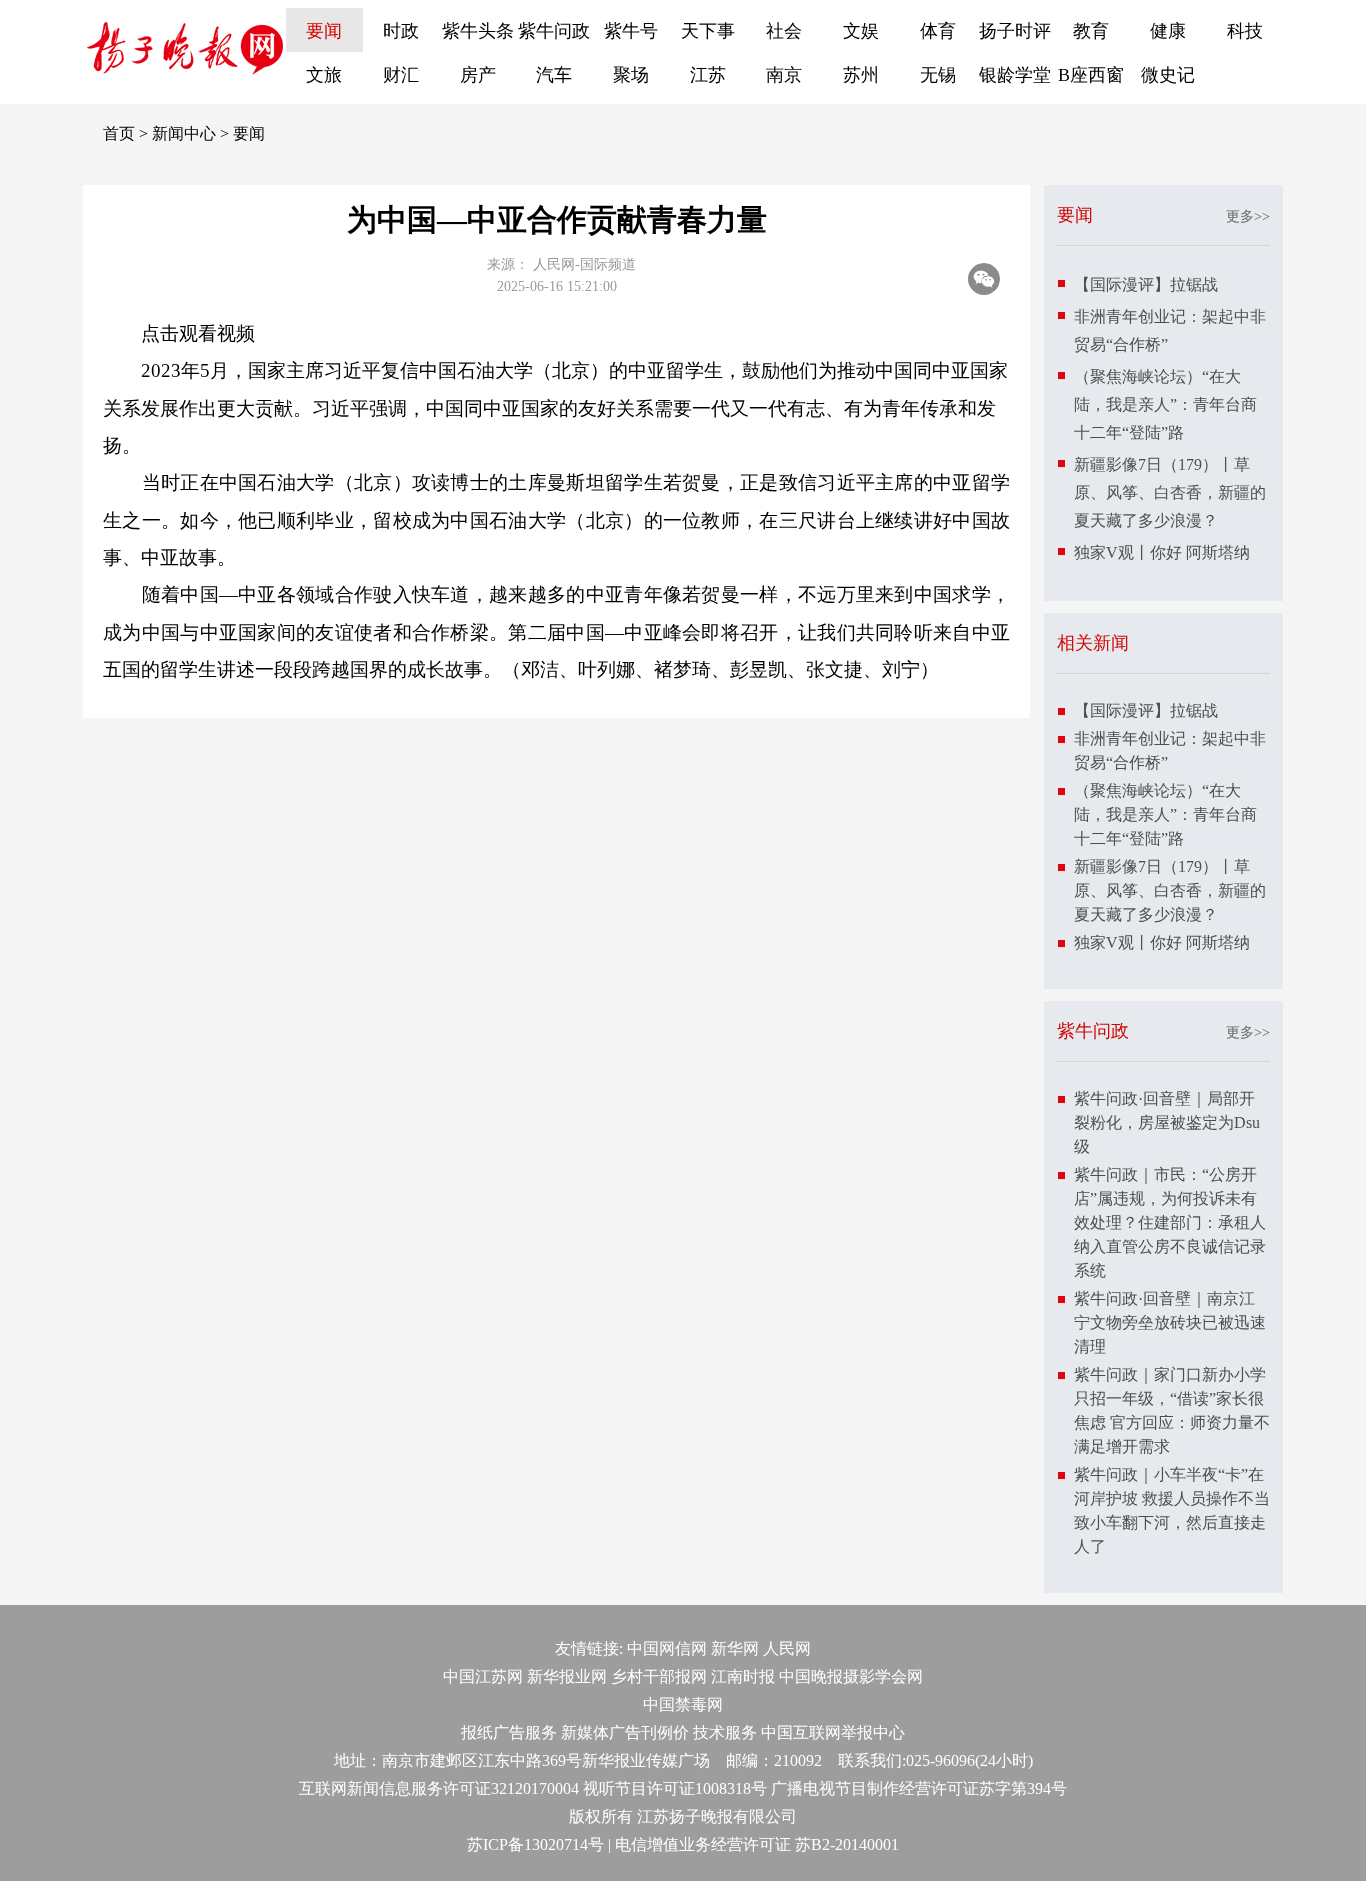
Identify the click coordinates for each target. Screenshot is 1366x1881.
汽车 (554, 75)
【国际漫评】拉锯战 (1146, 284)
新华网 (735, 1648)
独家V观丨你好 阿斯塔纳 (1162, 552)
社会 (784, 31)
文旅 (324, 75)
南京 (784, 75)
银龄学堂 (1015, 75)
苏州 (861, 75)
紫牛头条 (478, 31)
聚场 (631, 75)
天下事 (708, 31)
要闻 (324, 31)
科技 (1245, 31)
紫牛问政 (554, 31)
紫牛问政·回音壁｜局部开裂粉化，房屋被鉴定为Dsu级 (1167, 1122)
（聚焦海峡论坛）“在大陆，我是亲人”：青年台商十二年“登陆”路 (1165, 404)
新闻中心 (184, 133)
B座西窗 (1091, 75)
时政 (401, 31)
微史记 (1168, 75)
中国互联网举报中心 (833, 1732)
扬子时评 (1015, 31)
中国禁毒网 (683, 1704)
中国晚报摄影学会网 (851, 1676)
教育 (1091, 31)
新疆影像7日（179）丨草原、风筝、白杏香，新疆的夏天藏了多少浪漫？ (1170, 492)
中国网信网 (667, 1648)
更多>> (1248, 216)
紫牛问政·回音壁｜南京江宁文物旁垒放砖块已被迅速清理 (1170, 1322)
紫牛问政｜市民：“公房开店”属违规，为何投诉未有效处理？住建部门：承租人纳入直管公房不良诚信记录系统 (1170, 1222)
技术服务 (725, 1732)
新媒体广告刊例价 (625, 1732)
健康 (1168, 31)
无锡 (938, 75)
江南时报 (743, 1676)
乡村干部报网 (659, 1676)
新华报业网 (567, 1676)
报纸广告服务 (509, 1732)
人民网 (787, 1648)
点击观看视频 (198, 333)
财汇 (401, 75)
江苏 (708, 75)
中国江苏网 (483, 1676)
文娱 (861, 31)
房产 (478, 75)
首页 (119, 133)
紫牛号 (631, 31)
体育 (938, 31)
